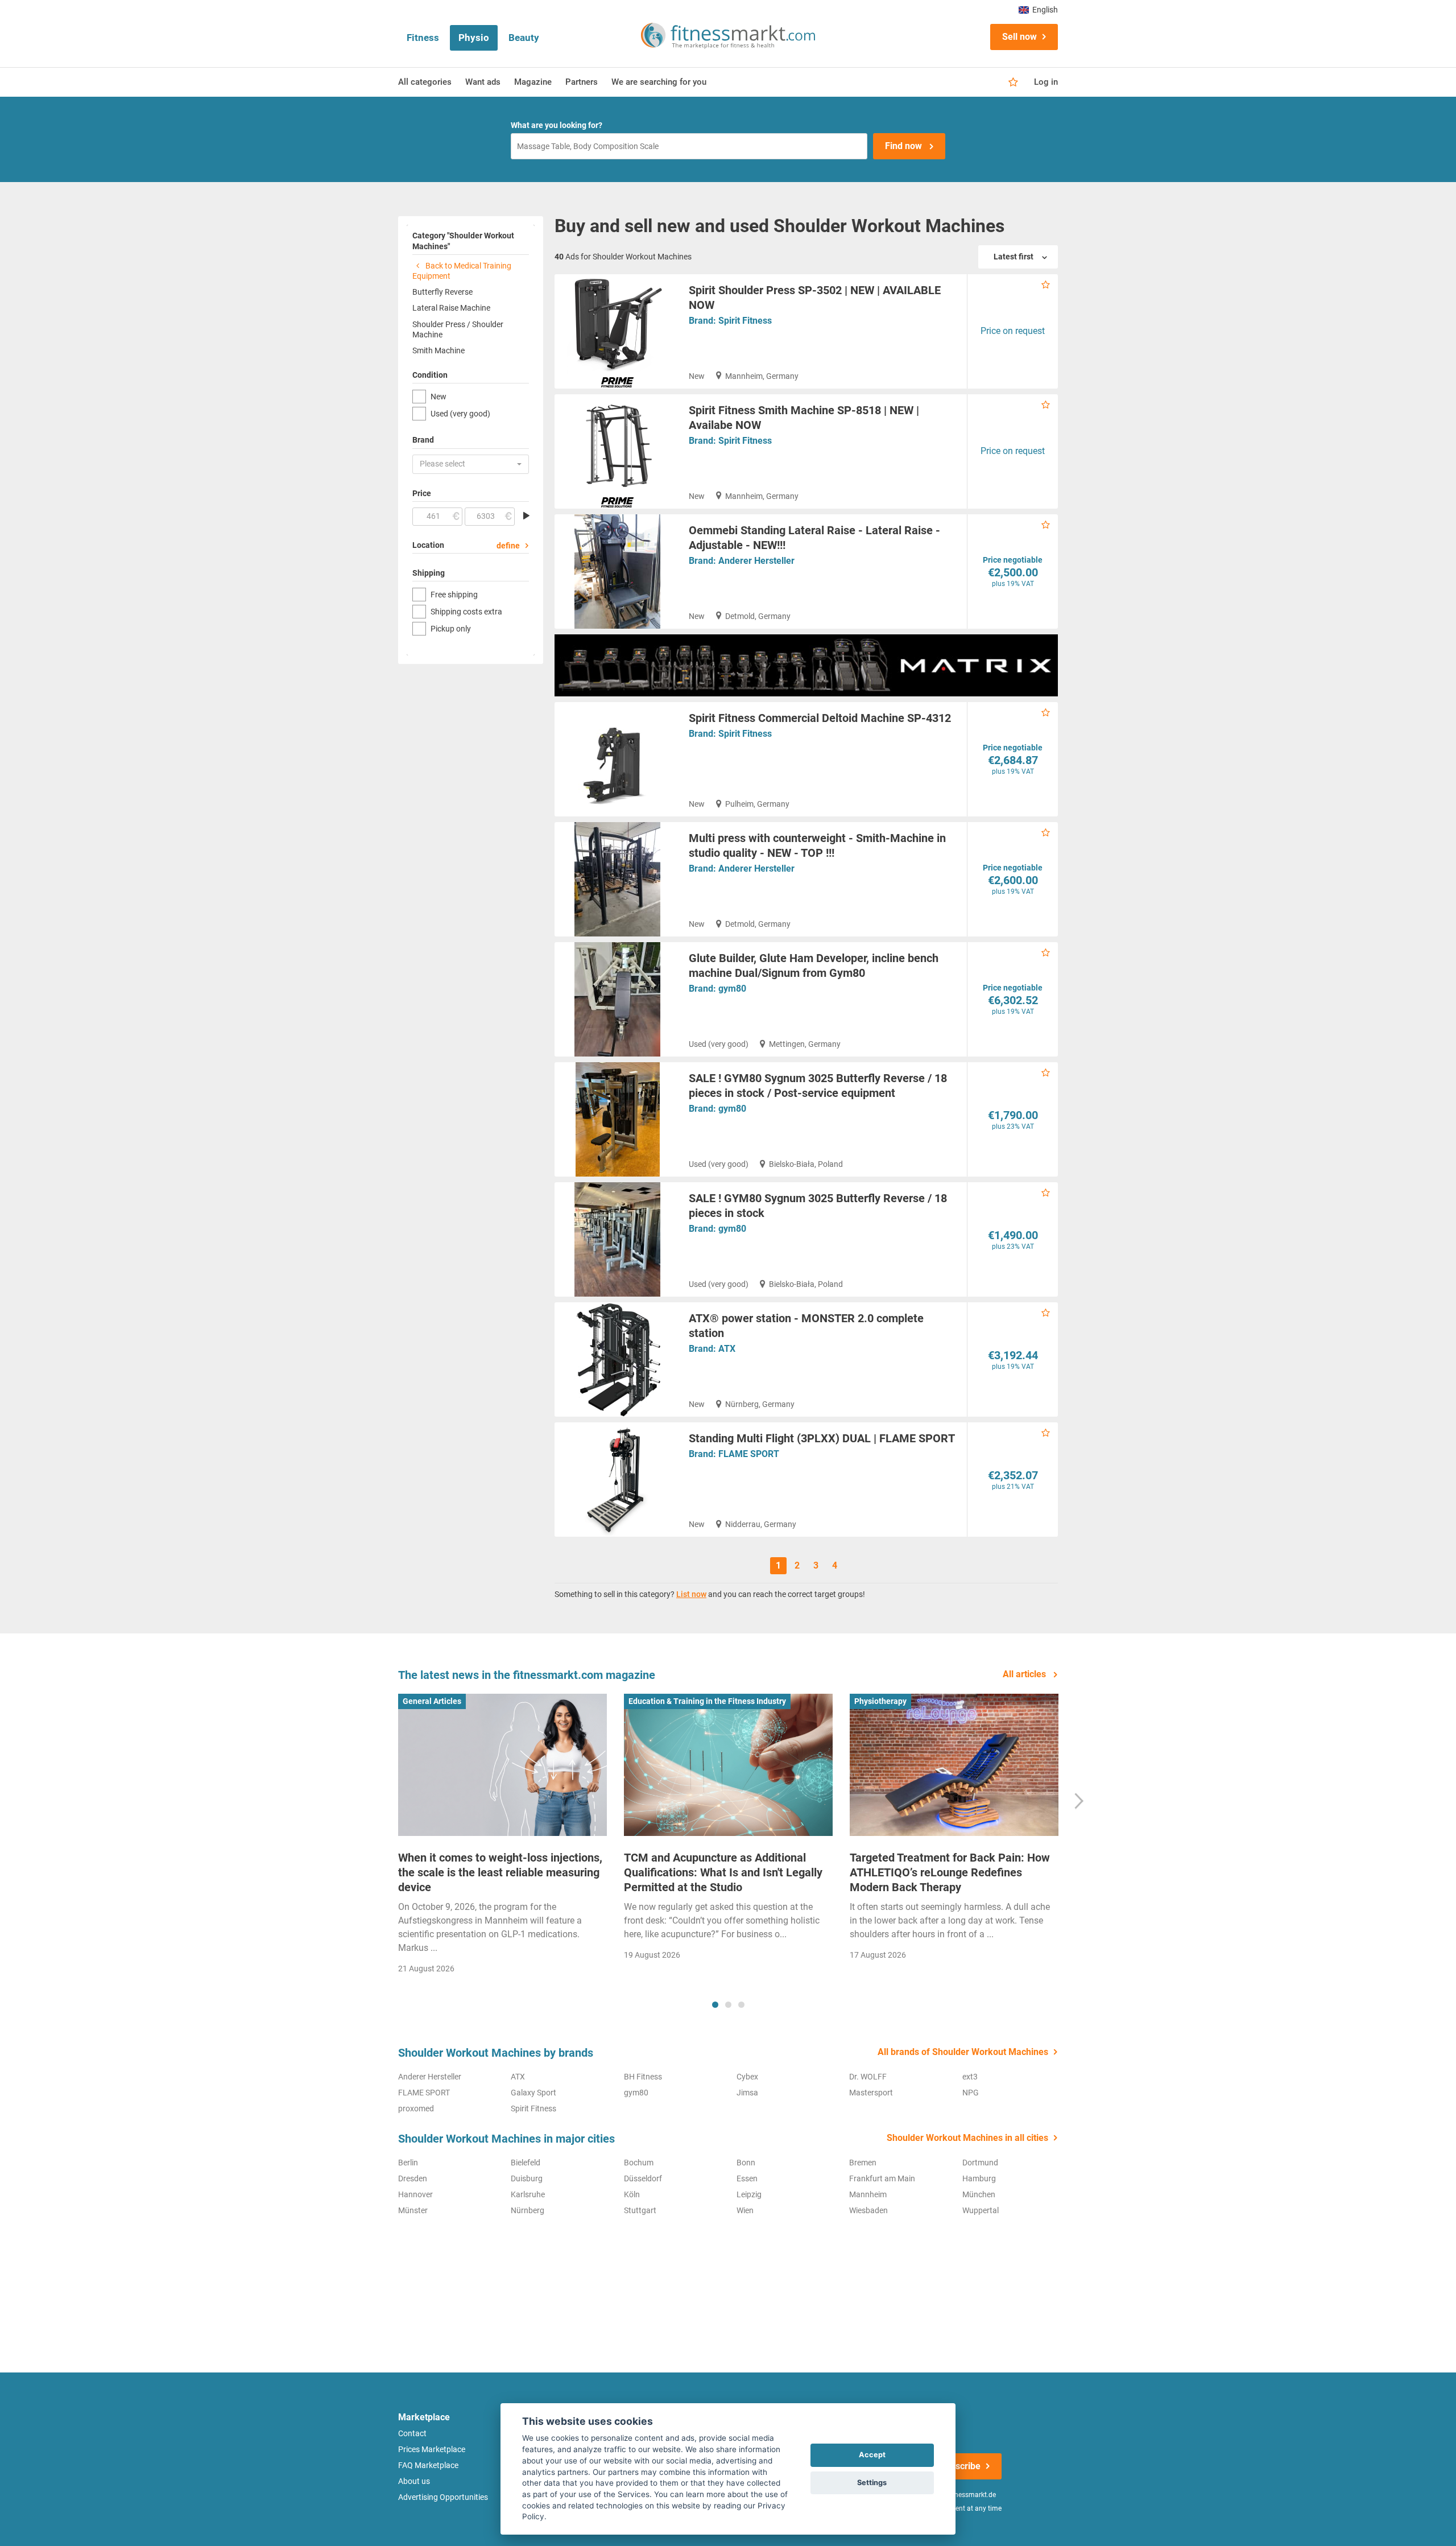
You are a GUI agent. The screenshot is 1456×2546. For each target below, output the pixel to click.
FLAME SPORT (749, 1454)
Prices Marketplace (432, 2449)
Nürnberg (528, 2210)
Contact (412, 2433)
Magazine (533, 82)
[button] (471, 464)
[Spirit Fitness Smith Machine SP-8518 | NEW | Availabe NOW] (617, 451)
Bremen (863, 2163)
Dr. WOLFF (868, 2077)
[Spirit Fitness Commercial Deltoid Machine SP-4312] (617, 759)
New (439, 397)
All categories (425, 82)
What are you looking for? (557, 125)
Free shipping (454, 595)
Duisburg (527, 2178)
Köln (632, 2194)
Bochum (639, 2163)
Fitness (423, 38)
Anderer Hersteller (756, 561)
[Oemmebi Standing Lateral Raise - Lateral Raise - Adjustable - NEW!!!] (617, 571)
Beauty (524, 38)
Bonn (746, 2163)
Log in (1046, 82)
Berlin (408, 2163)
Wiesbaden (868, 2210)
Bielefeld (526, 2163)
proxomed (416, 2108)
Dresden (413, 2178)
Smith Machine (439, 350)
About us (414, 2481)
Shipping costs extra (466, 612)
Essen (747, 2178)
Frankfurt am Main (882, 2178)
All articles (1025, 1674)
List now (691, 1594)
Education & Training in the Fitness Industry (707, 1701)
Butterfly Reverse (442, 292)
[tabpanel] (502, 1837)
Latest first (1014, 257)
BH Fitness (643, 2077)
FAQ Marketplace (428, 2465)
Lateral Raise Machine (451, 308)
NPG (971, 2093)
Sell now (1019, 37)
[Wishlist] (1013, 82)
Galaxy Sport (533, 2093)
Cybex (747, 2077)
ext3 (970, 2077)
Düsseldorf (643, 2178)
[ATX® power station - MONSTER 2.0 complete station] (617, 1359)
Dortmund (980, 2163)
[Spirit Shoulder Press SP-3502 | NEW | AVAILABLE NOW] (617, 331)
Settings (872, 2483)
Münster (413, 2210)
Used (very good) (460, 414)
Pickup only (451, 629)
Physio (474, 38)
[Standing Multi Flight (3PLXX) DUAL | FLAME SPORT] (617, 1480)
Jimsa (747, 2093)
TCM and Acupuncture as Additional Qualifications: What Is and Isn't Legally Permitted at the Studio (723, 1872)
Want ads (483, 82)
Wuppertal (981, 2210)
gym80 (732, 989)
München (979, 2194)
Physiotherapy (880, 1701)
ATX (727, 1349)
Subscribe (960, 2466)
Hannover (415, 2194)
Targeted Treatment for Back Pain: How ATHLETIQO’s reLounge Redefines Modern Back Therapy (950, 1872)
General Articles (432, 1701)
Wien (745, 2210)
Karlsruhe (528, 2194)
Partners (582, 82)
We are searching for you (659, 82)
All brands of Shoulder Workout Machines (963, 2052)
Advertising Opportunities (443, 2497)
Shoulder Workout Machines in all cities (967, 2138)
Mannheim (868, 2194)
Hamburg (979, 2178)
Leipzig (749, 2194)
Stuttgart (640, 2210)
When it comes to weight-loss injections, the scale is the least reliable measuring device (500, 1872)
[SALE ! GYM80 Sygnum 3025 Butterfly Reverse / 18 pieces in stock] (617, 1239)
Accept (872, 2455)
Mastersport (871, 2093)
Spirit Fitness (745, 321)
